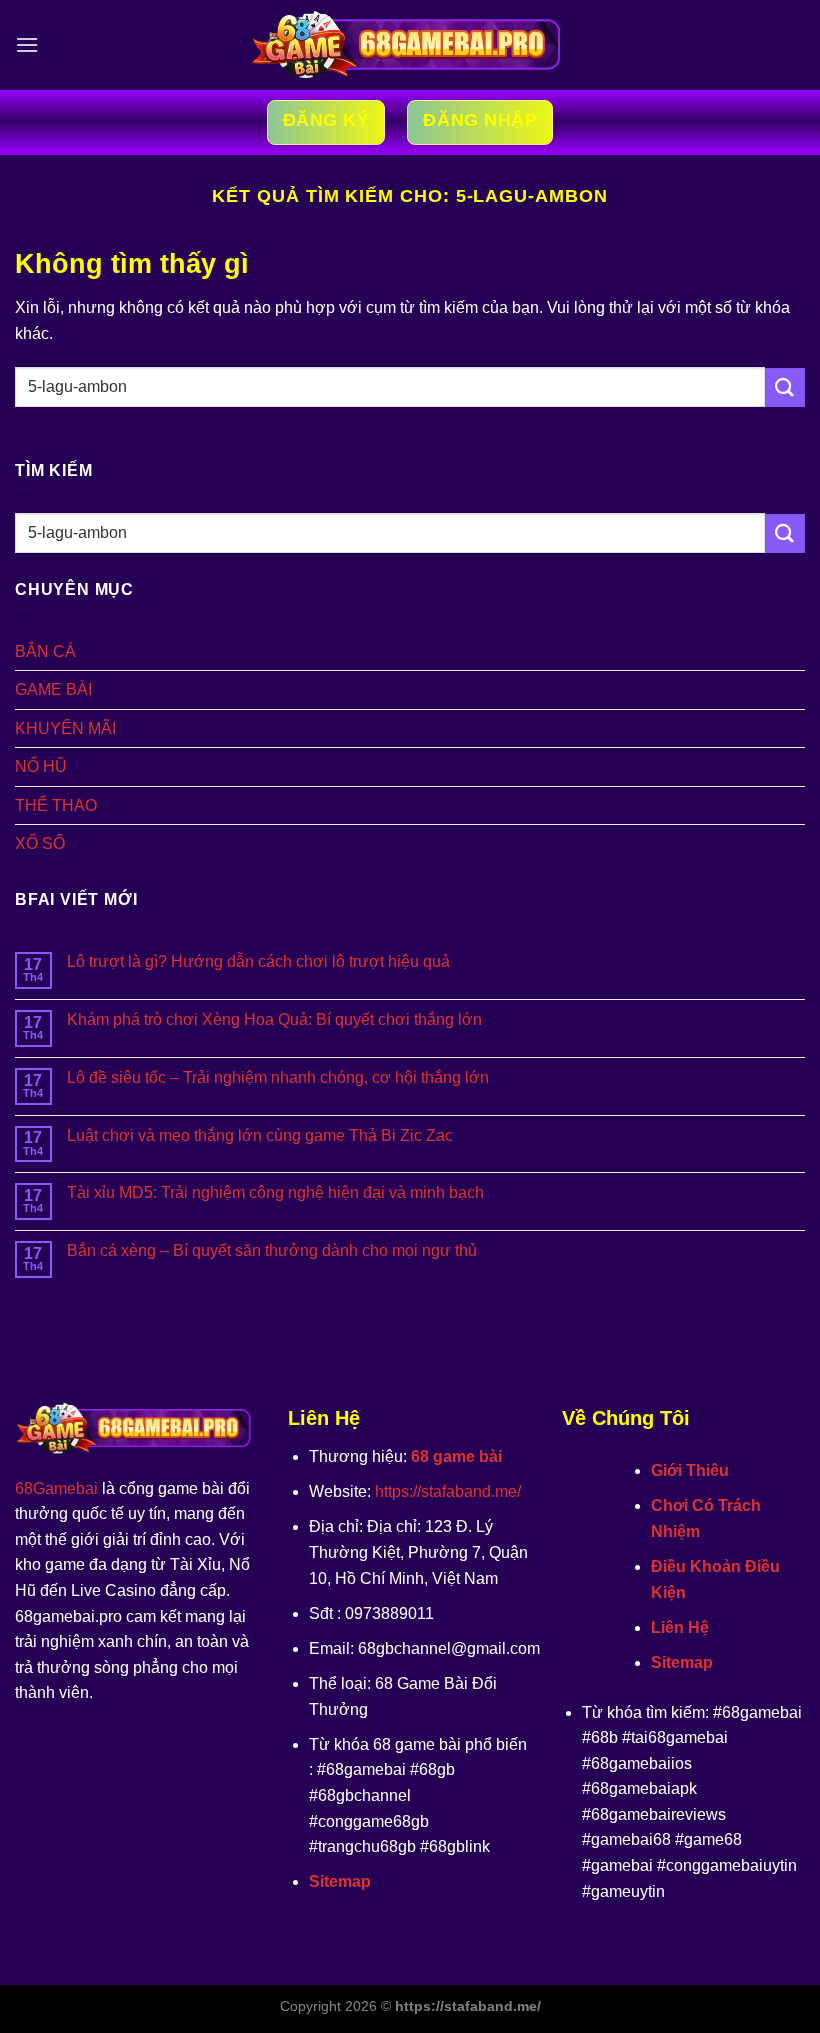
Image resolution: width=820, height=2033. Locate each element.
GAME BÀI (53, 689)
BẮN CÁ (45, 651)
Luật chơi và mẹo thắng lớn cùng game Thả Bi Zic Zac (260, 1135)
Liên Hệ (680, 1627)
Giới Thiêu (690, 1470)
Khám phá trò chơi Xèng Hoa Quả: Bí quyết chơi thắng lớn (274, 1019)
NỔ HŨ (41, 766)
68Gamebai (56, 1488)
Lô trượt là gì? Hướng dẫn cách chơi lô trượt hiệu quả (258, 961)
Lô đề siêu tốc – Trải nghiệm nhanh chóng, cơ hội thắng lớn (278, 1077)
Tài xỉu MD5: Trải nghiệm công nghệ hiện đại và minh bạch (275, 1192)
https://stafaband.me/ (448, 1491)
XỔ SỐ (40, 843)
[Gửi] (785, 387)
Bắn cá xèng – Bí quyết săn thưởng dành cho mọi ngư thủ (272, 1250)
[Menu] (27, 44)
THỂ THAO (56, 805)
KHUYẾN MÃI (65, 728)
